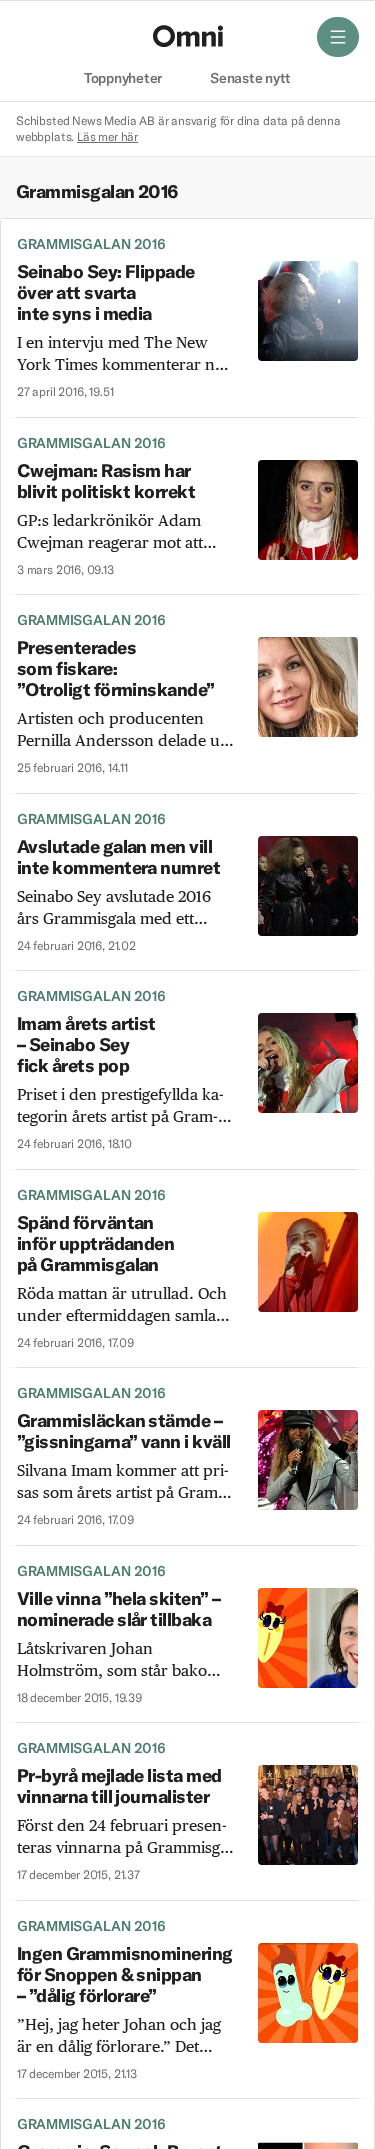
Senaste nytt (250, 79)
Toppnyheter (123, 79)
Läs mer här (107, 136)
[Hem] (188, 36)
